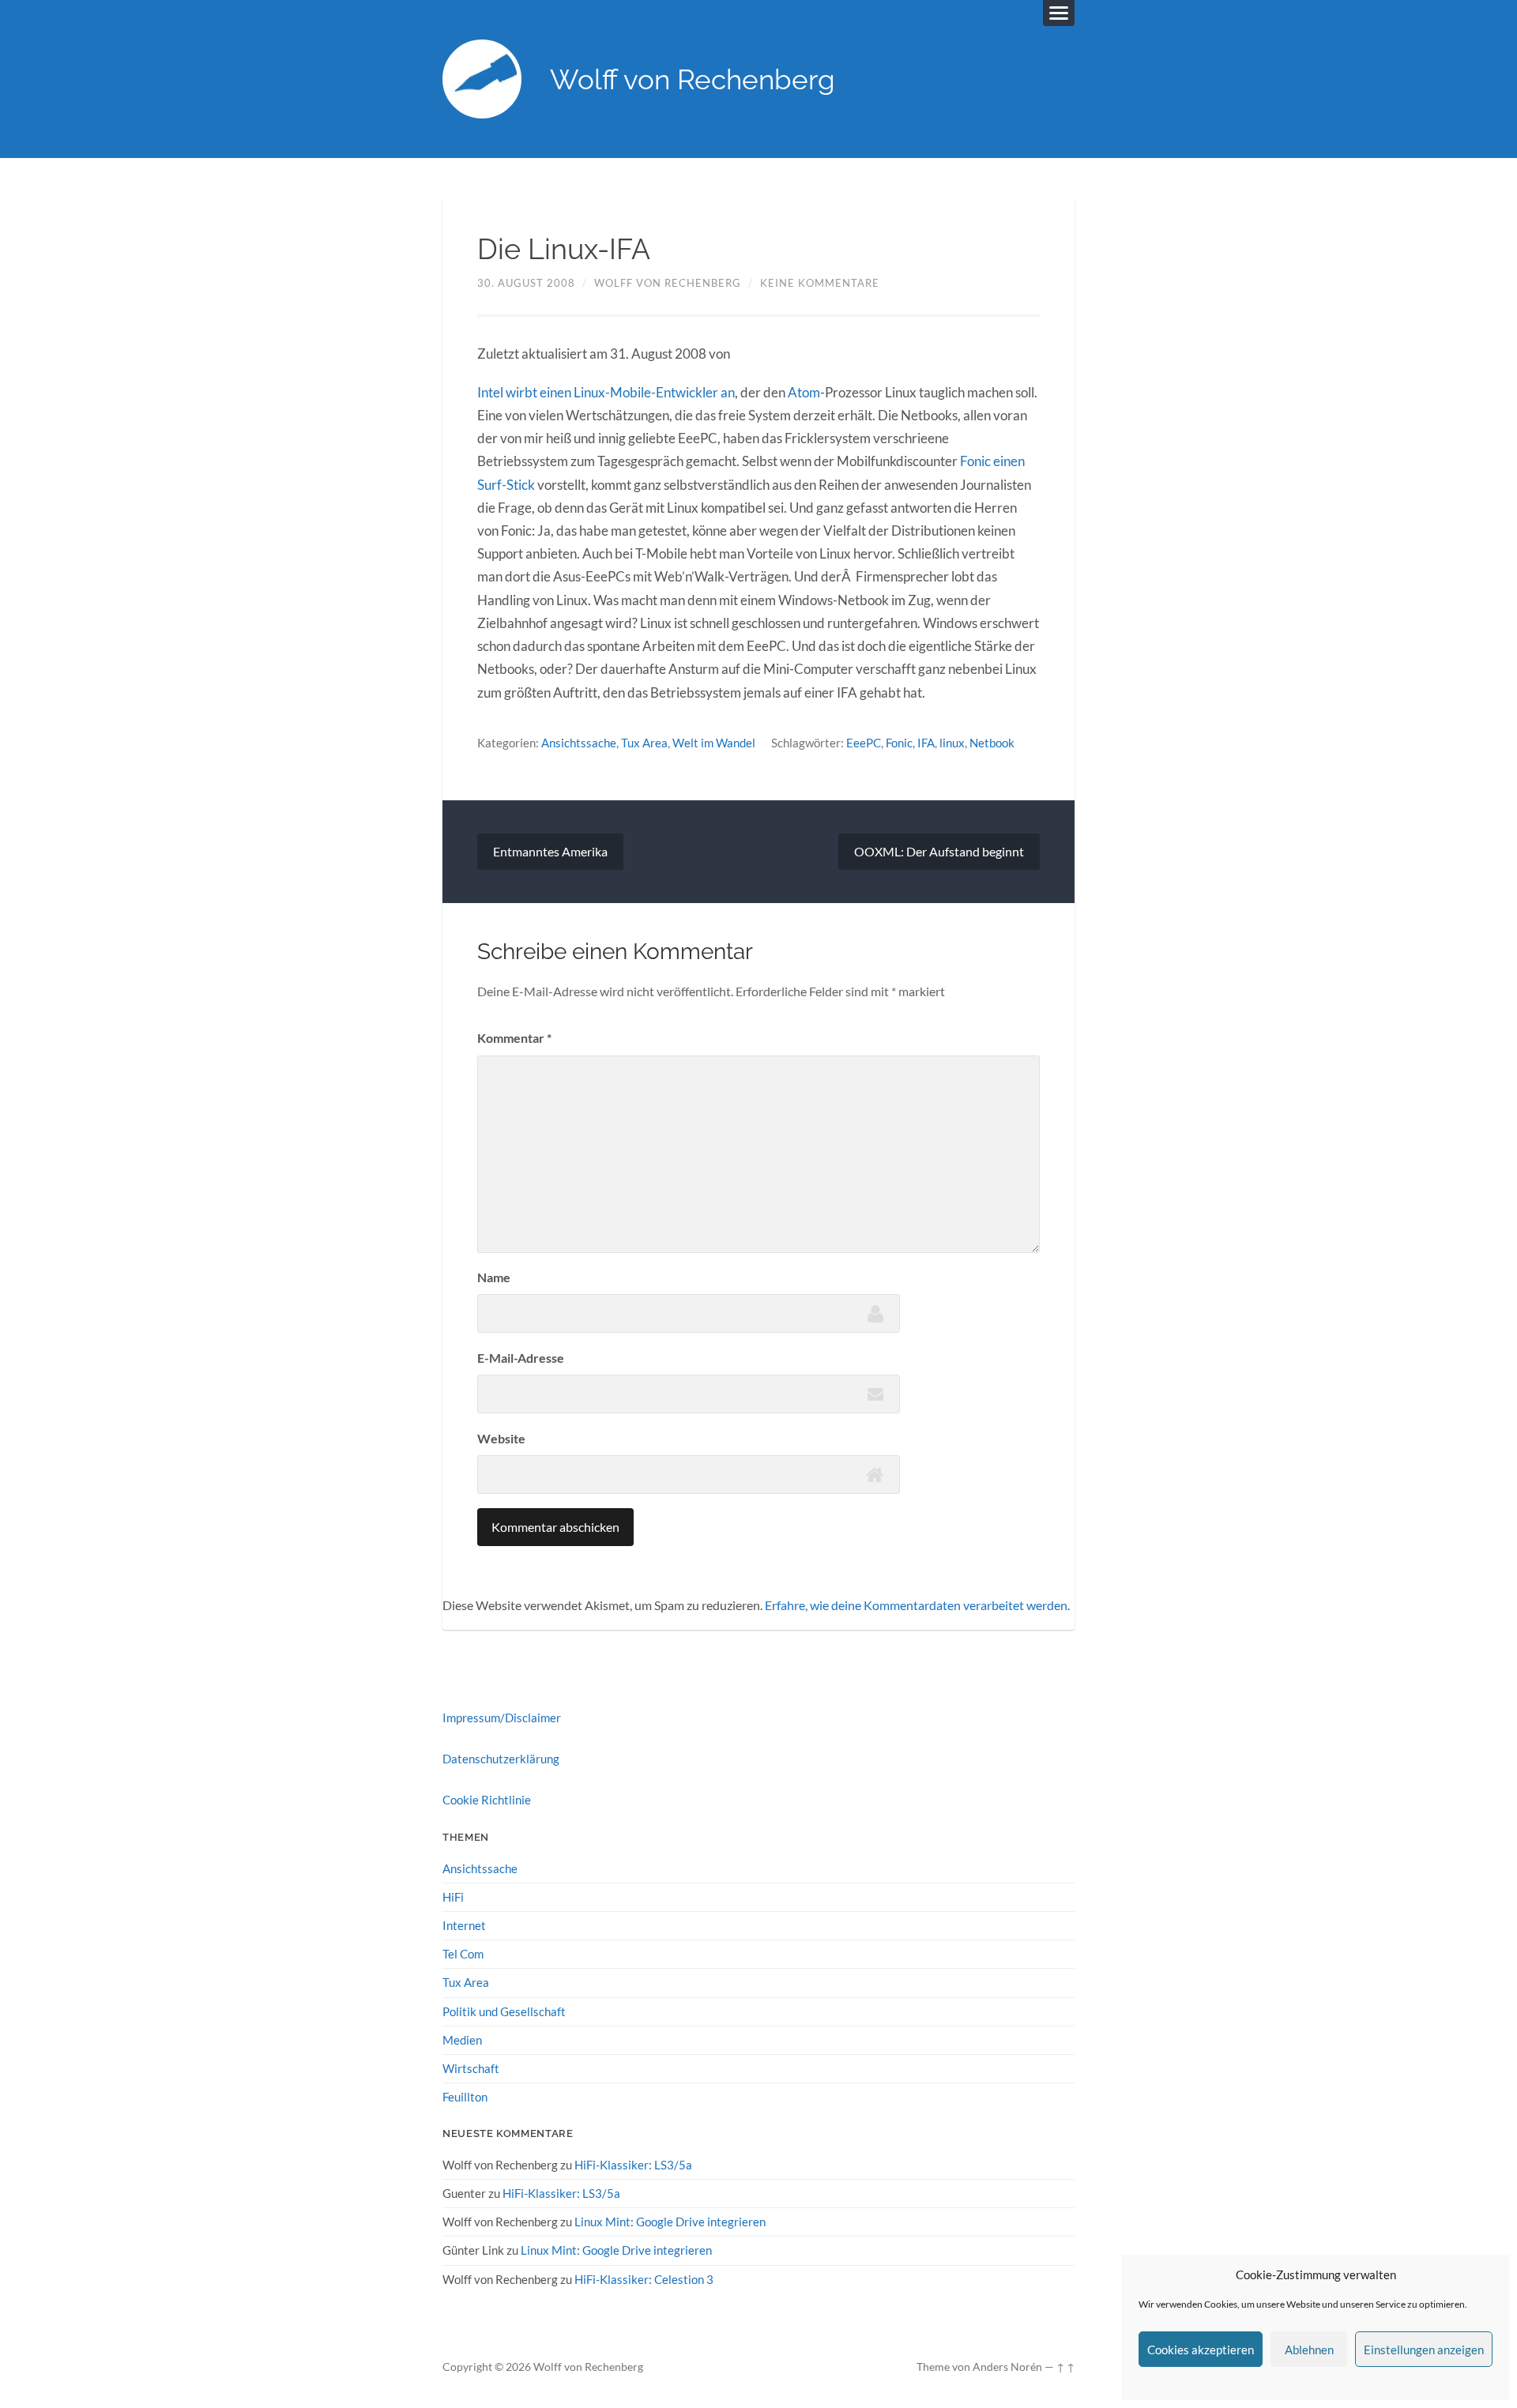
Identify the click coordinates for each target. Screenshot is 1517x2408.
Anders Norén (1007, 2367)
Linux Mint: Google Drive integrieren (670, 2222)
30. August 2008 (526, 283)
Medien (462, 2040)
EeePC (864, 743)
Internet (464, 1925)
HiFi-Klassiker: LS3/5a (633, 2165)
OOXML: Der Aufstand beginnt (939, 851)
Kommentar (514, 1038)
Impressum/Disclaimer (502, 1718)
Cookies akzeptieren (1201, 2350)
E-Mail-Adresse (521, 1358)
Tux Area (644, 743)
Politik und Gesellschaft (504, 2011)
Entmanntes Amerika (550, 851)
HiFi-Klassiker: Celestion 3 (644, 2279)
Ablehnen (1309, 2350)
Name (494, 1277)
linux (952, 743)
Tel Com (463, 1954)
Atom (804, 392)
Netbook (992, 743)
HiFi (453, 1897)
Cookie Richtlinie (487, 1800)
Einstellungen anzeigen (1424, 2350)
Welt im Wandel (714, 743)
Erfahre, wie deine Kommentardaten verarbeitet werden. (917, 1605)
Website (501, 1438)
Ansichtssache (579, 743)
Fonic (899, 743)
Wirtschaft (471, 2068)
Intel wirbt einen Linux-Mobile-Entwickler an (606, 392)
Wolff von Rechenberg (693, 79)
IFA (926, 743)
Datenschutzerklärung (501, 1759)
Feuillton (465, 2097)
